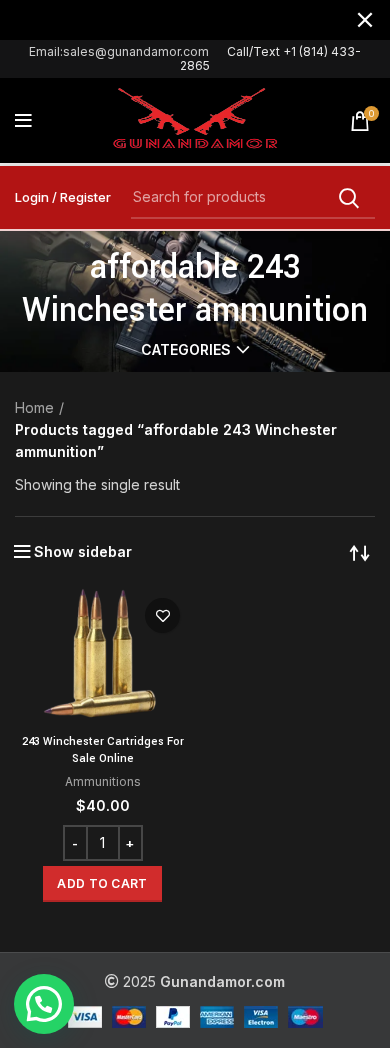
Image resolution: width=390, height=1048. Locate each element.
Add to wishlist (162, 615)
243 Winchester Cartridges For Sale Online (103, 750)
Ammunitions (103, 781)
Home (34, 407)
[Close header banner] (365, 20)
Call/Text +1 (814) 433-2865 (270, 58)
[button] (102, 884)
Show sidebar (83, 552)
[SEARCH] (348, 198)
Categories (186, 350)
